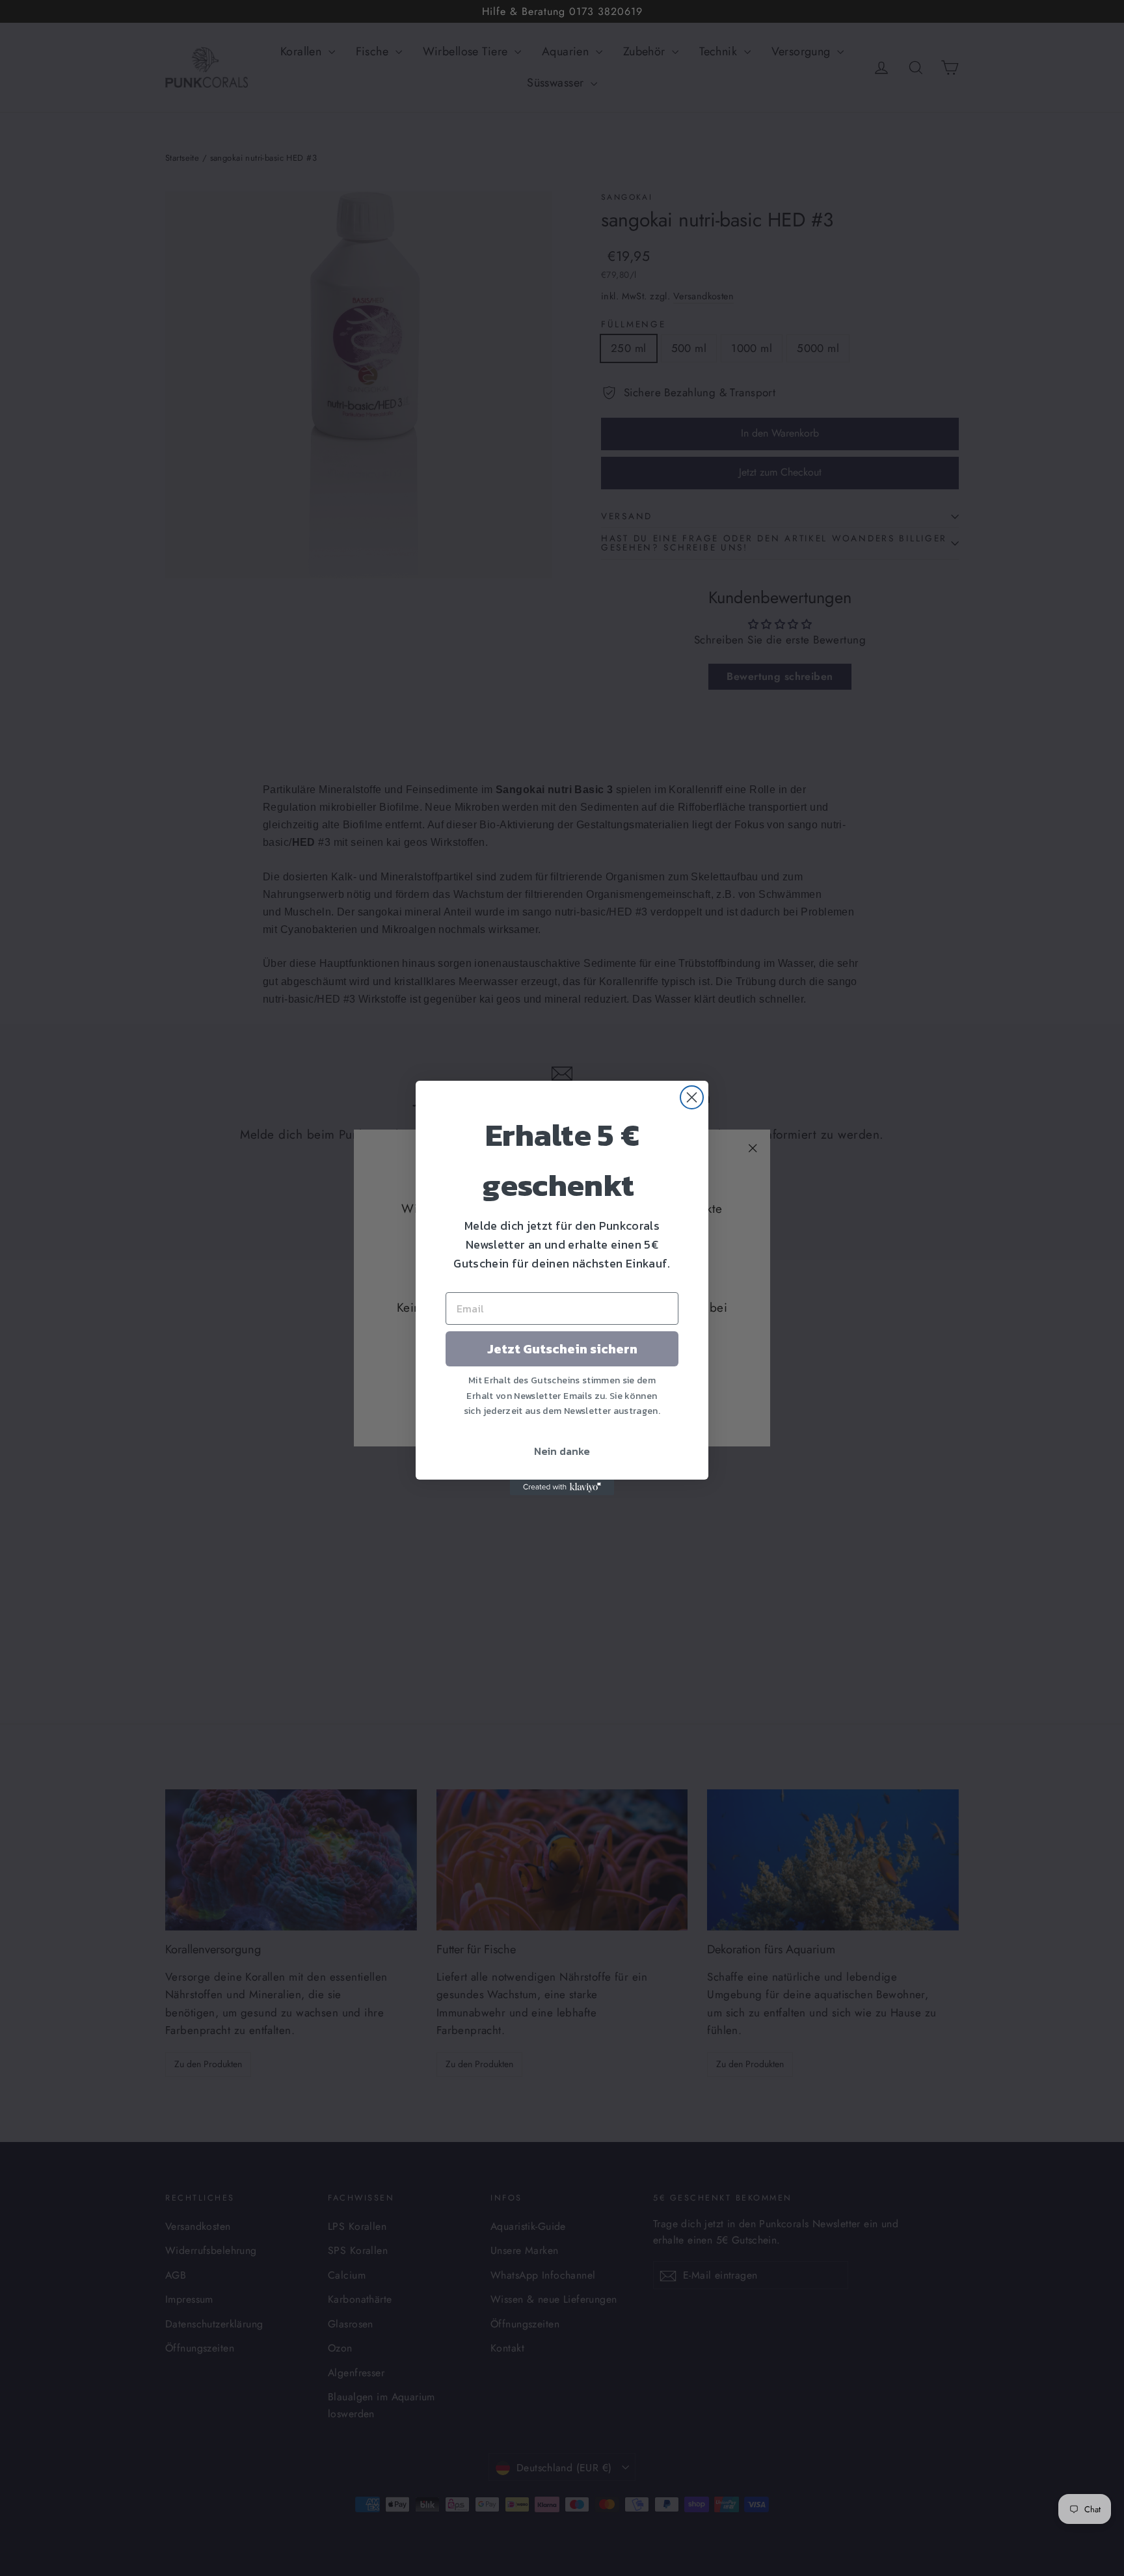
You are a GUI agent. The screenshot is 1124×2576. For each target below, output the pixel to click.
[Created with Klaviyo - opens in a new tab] (562, 1487)
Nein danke (562, 1451)
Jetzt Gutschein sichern (562, 1349)
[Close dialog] (692, 1097)
